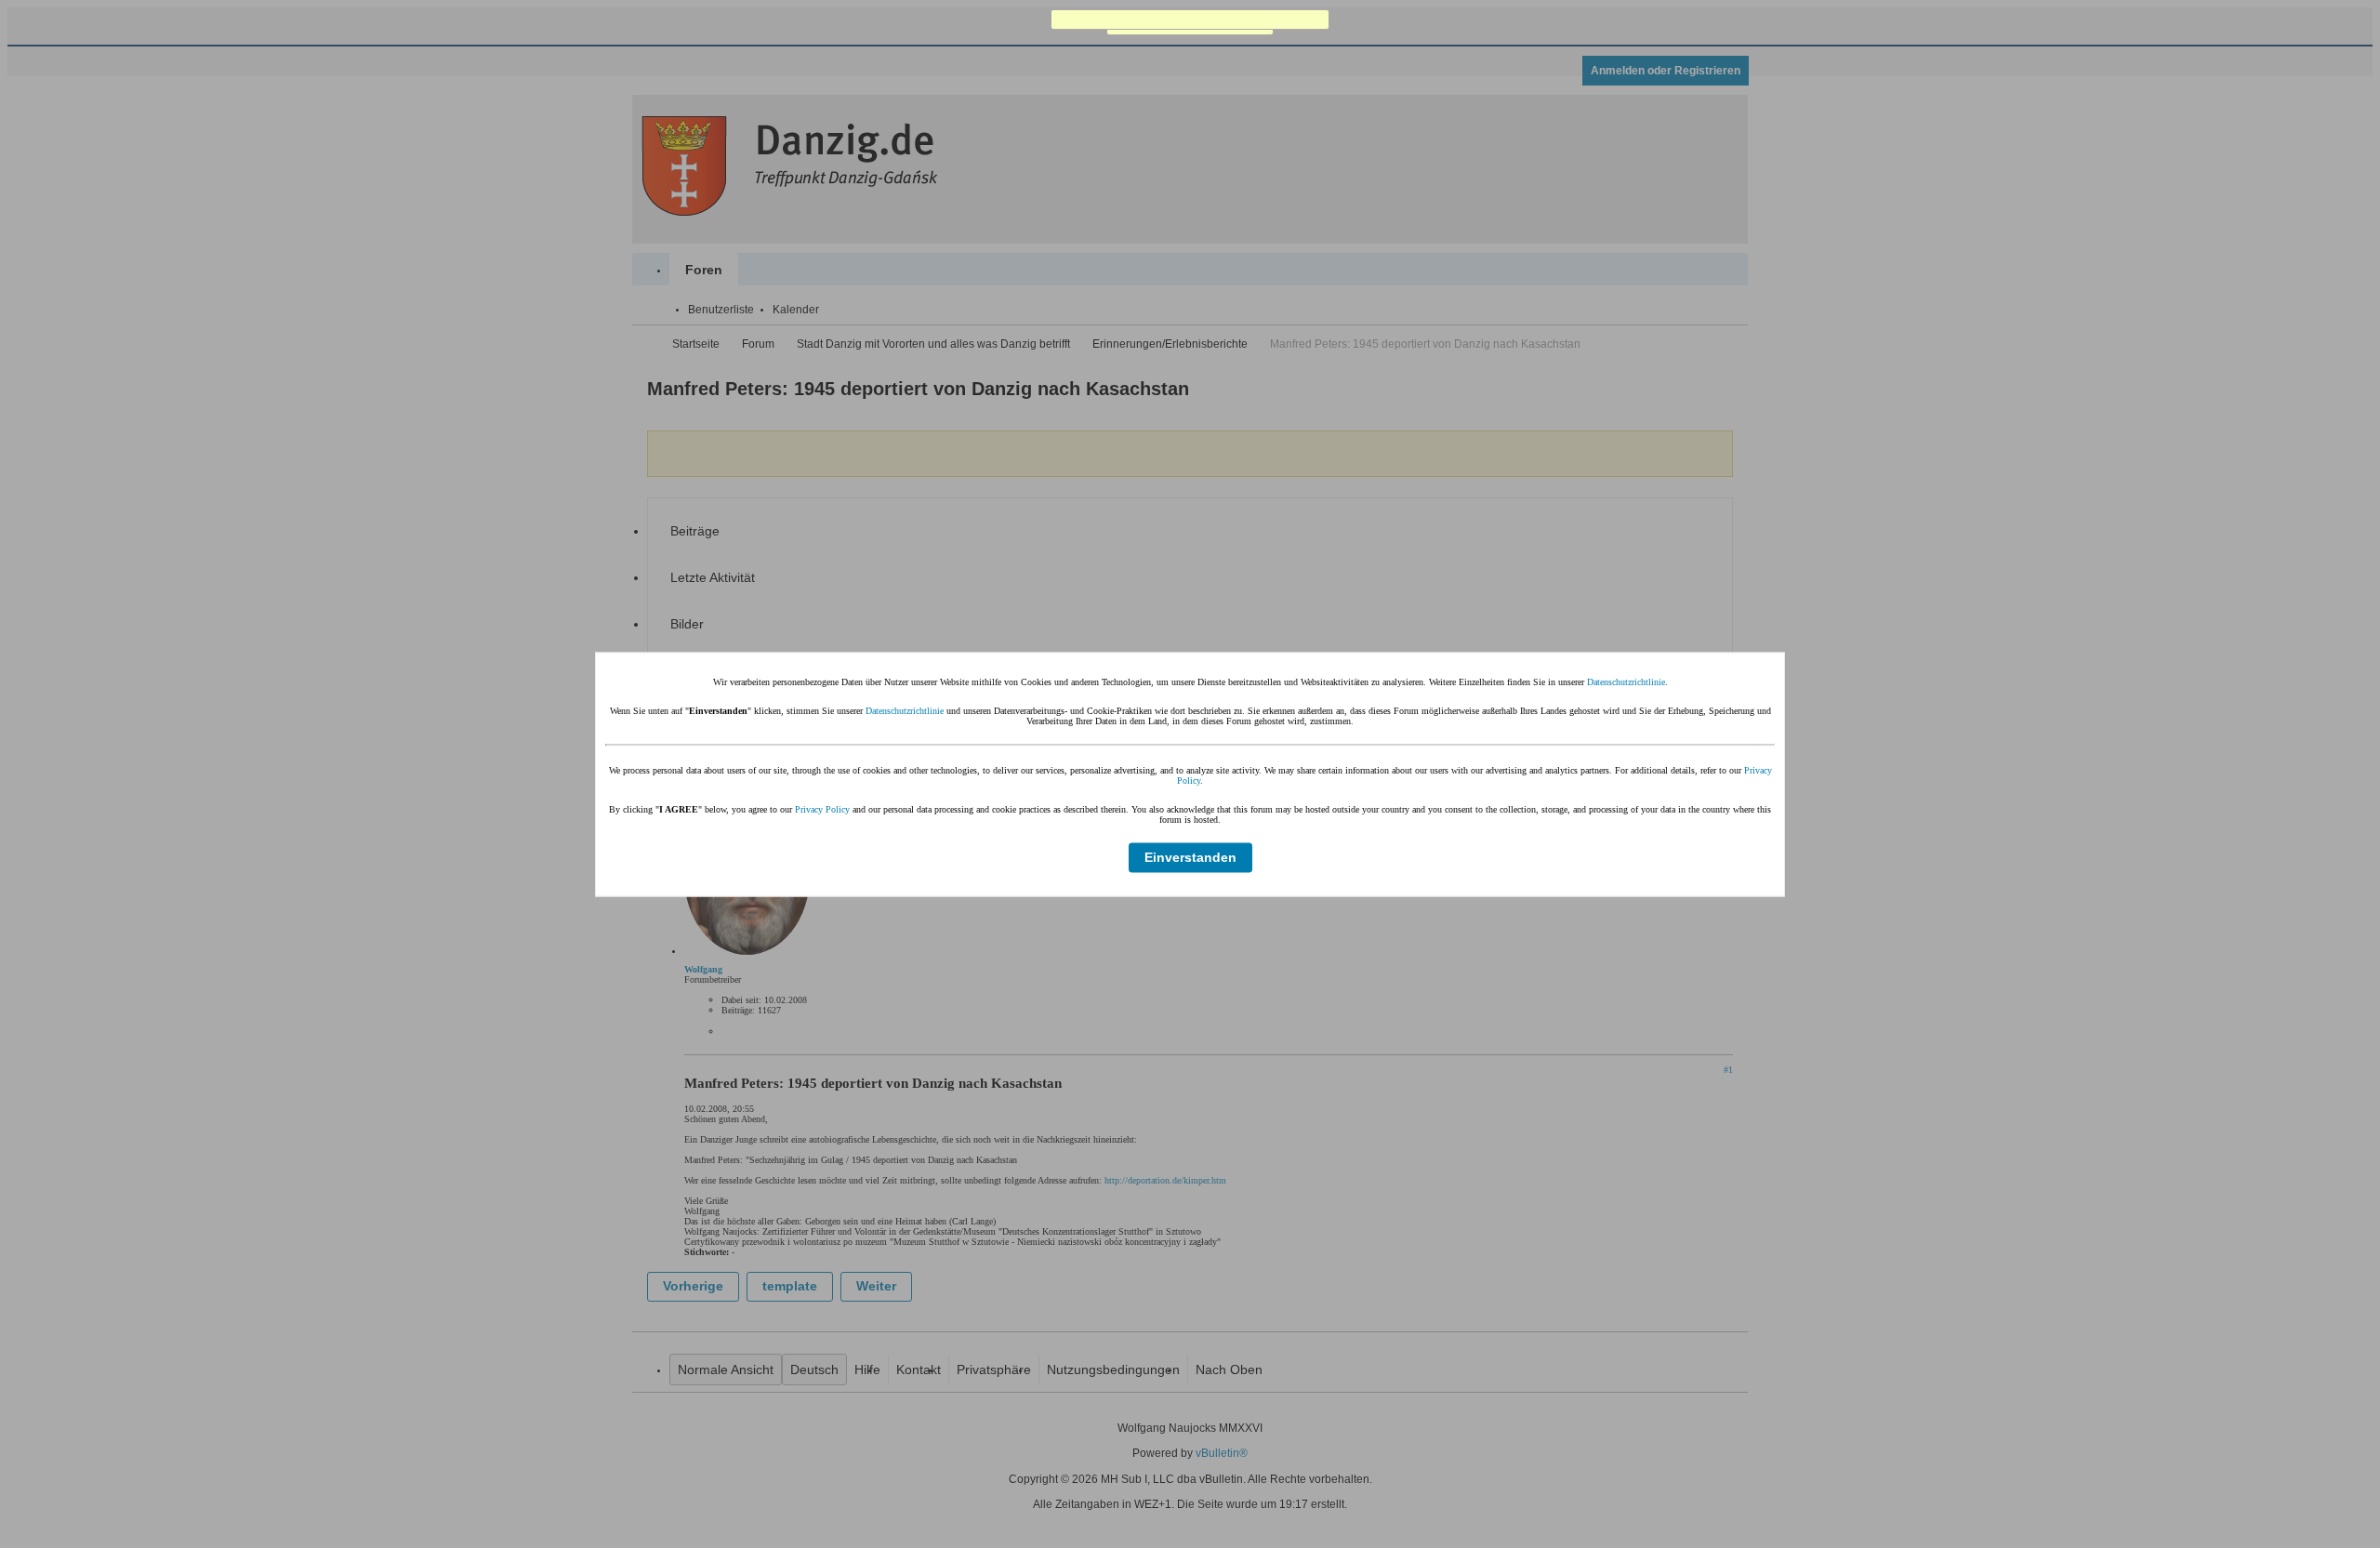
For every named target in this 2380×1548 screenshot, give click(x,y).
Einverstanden (1190, 857)
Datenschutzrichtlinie (1626, 681)
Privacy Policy (822, 808)
